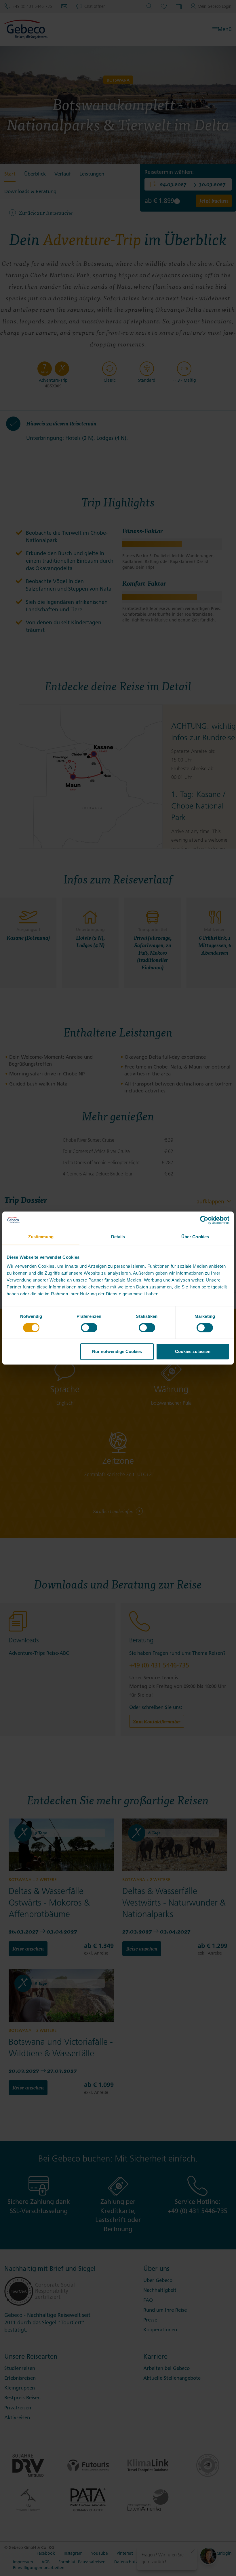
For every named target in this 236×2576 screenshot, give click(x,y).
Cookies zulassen (193, 1351)
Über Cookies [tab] (195, 1237)
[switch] (89, 1328)
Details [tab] (118, 1237)
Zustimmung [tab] (41, 1237)
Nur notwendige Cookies (117, 1351)
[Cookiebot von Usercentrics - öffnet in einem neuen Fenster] (204, 1220)
